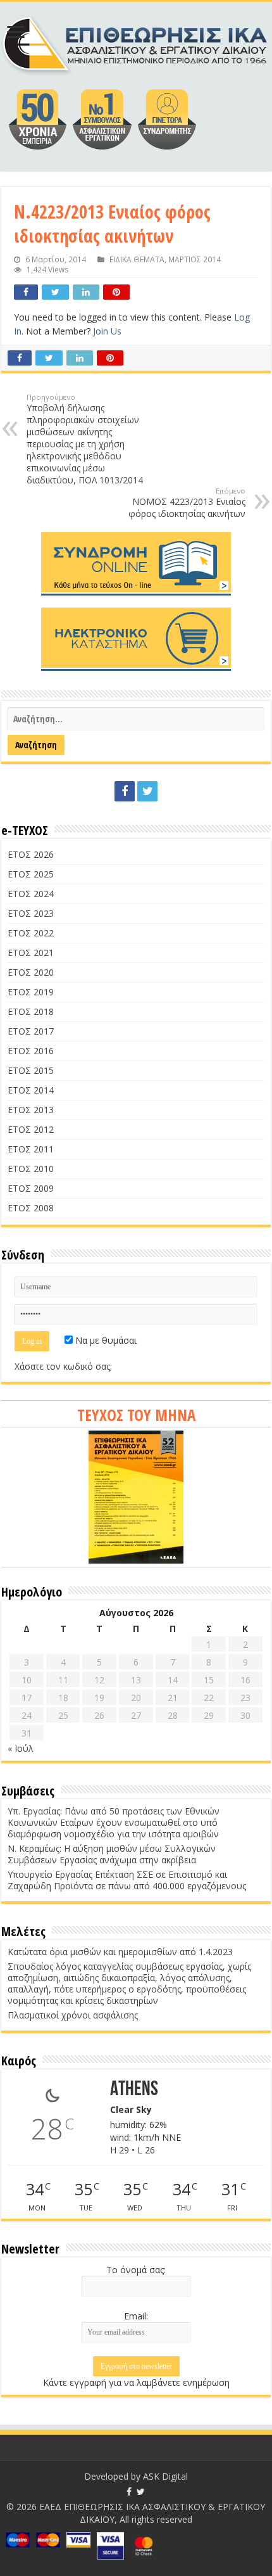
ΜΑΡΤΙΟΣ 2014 (195, 259)
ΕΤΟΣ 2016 (31, 1051)
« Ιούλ (21, 1748)
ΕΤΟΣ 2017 (31, 1031)
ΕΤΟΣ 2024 (31, 894)
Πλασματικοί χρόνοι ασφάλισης (73, 2015)
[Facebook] (125, 791)
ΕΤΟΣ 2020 (31, 972)
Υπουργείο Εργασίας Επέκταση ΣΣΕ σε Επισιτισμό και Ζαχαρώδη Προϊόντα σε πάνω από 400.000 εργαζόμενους (127, 1880)
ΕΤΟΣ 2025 (31, 874)
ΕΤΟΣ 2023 (31, 913)
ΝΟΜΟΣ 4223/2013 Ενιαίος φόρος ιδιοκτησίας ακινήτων (187, 503)
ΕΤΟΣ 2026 (31, 854)
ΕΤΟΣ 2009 (31, 1188)
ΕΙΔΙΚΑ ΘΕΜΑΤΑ (137, 259)
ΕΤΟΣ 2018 (31, 1011)
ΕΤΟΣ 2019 (31, 992)
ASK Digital (165, 2476)
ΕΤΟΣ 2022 (31, 933)
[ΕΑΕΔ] (136, 42)
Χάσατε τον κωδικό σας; (63, 1366)
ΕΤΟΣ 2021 (31, 953)
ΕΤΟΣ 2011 (31, 1149)
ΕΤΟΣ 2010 (31, 1169)
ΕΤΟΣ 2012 (31, 1129)
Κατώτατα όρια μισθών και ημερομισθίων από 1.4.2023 (120, 1952)
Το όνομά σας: (136, 2270)
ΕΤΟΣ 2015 (31, 1070)
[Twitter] (147, 791)
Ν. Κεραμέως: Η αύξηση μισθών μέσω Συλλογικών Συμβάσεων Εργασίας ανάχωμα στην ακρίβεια (112, 1854)
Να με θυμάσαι (105, 1340)
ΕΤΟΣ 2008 (31, 1208)
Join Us (107, 331)
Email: (136, 2316)
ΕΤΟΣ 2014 (31, 1090)
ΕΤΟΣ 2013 (31, 1110)
